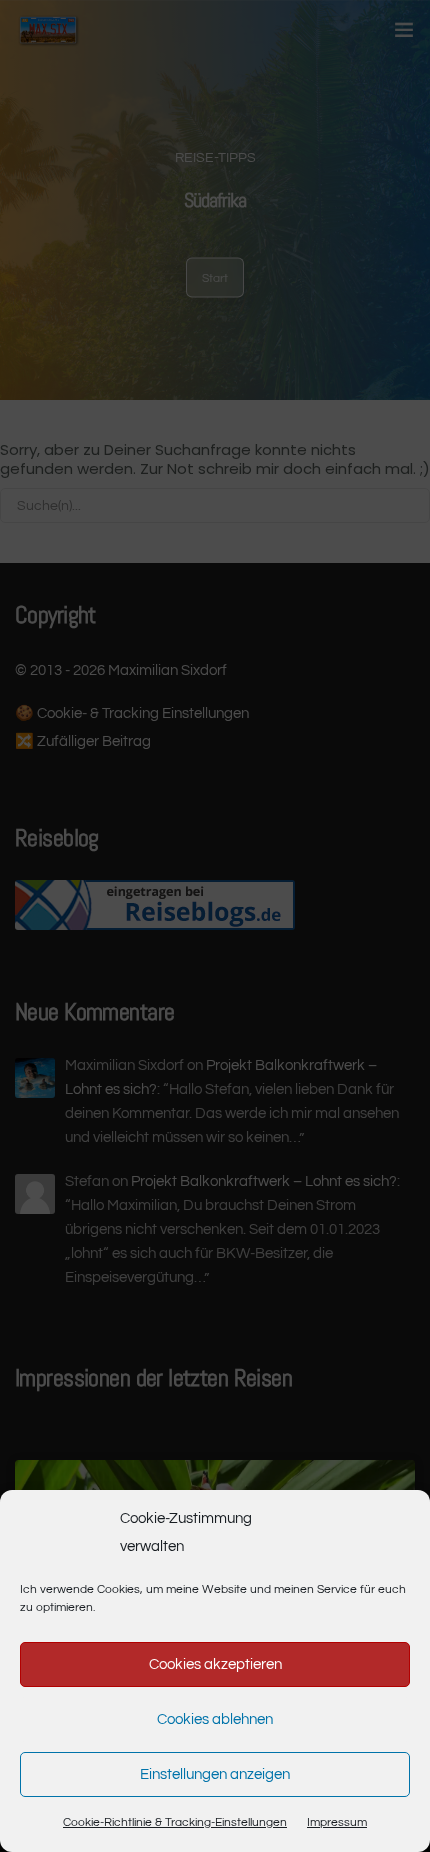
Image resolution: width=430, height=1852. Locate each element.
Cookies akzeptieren (215, 1664)
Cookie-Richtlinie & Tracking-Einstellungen (175, 1822)
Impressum (337, 1822)
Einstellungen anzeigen (215, 1774)
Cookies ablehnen (215, 1719)
